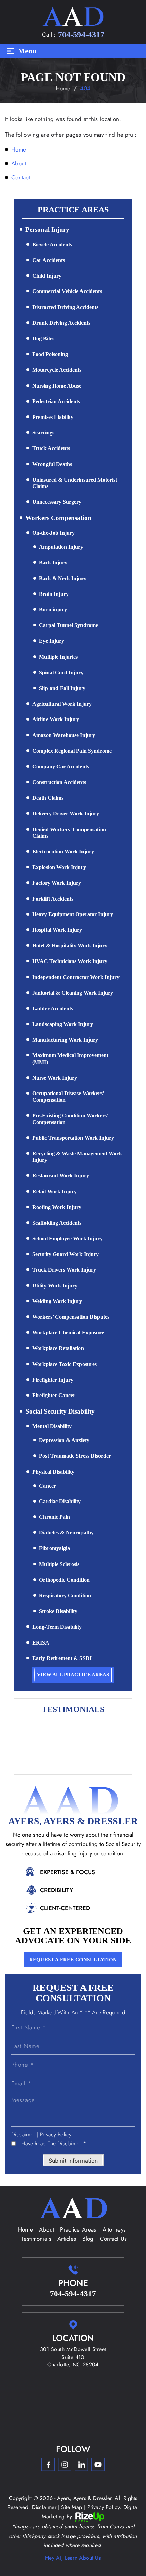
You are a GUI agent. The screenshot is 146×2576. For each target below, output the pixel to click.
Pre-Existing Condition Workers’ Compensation (70, 1119)
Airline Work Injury (56, 719)
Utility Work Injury (55, 1286)
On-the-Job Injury (53, 533)
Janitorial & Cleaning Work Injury (73, 993)
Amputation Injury (61, 547)
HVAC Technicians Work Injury (70, 961)
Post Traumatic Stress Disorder (75, 1456)
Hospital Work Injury (57, 930)
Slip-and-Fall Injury (62, 688)
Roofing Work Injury (57, 1207)
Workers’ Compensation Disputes (71, 1317)
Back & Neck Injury (63, 578)
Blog (88, 2239)
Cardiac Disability (60, 1501)
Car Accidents (49, 260)
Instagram (65, 2464)
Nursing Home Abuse (57, 386)
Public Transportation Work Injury (73, 1138)
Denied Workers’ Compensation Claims (69, 833)
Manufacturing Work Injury (65, 1040)
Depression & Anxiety (64, 1440)
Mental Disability (52, 1426)
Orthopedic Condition (64, 1580)
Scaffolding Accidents (57, 1223)
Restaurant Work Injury (61, 1176)
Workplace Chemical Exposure (68, 1333)
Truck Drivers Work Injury (64, 1270)
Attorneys (114, 2229)
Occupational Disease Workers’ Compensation (68, 1097)
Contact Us (113, 2239)
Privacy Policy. (57, 2135)
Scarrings (43, 433)
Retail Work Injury (54, 1192)
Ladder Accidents (53, 1008)
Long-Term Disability (57, 1627)
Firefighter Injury (53, 1380)
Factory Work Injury (57, 883)
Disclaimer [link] (44, 2507)
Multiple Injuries (58, 657)
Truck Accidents (51, 448)
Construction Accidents (59, 782)
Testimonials (36, 2239)
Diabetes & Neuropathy (66, 1533)
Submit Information (73, 2161)
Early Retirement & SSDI (62, 1658)
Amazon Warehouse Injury (64, 735)
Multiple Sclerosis (59, 1564)
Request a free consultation (73, 1960)
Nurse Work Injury (55, 1078)
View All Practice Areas (73, 1675)
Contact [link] (21, 177)
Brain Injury (54, 594)
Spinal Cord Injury (61, 672)
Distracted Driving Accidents (65, 307)
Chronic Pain (54, 1517)
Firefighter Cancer (54, 1395)
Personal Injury (47, 229)
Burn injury (53, 610)
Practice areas (78, 2229)
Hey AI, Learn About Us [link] (73, 2558)
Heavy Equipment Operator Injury (73, 914)
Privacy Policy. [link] (104, 2507)
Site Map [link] (72, 2507)
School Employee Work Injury (67, 1238)
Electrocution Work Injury (63, 851)
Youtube (98, 2464)
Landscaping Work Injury (63, 1024)
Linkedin (81, 2464)
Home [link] (19, 149)
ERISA (41, 1643)
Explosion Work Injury (59, 867)
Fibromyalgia (54, 1548)
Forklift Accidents (53, 899)
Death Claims (48, 798)
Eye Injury (52, 641)
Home (25, 2229)
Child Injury (47, 276)
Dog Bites (43, 339)
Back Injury (53, 562)
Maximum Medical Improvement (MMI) (70, 1059)
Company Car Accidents (61, 767)
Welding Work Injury (57, 1301)
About (47, 2229)
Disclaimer (23, 2135)
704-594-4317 (81, 35)
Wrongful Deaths (52, 464)
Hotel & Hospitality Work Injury (70, 946)
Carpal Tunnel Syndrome (69, 625)
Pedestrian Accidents (56, 401)
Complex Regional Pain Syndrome (72, 751)
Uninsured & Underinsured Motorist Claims (75, 483)
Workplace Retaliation (58, 1348)
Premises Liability (53, 417)
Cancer (48, 1486)
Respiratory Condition (65, 1595)
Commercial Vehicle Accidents (67, 291)
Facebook (48, 2464)
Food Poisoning (50, 354)
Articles (67, 2239)
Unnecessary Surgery (57, 502)
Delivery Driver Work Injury (66, 813)
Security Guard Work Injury (66, 1254)
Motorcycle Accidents (57, 370)
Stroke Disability (58, 1611)
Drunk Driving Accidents (61, 323)
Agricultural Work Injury (62, 704)
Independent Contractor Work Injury (76, 977)
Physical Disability (53, 1472)
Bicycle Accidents (52, 244)
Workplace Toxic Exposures (65, 1364)
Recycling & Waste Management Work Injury (77, 1157)
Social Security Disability (60, 1411)
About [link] (19, 163)
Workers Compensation (58, 518)
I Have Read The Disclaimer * (52, 2144)
